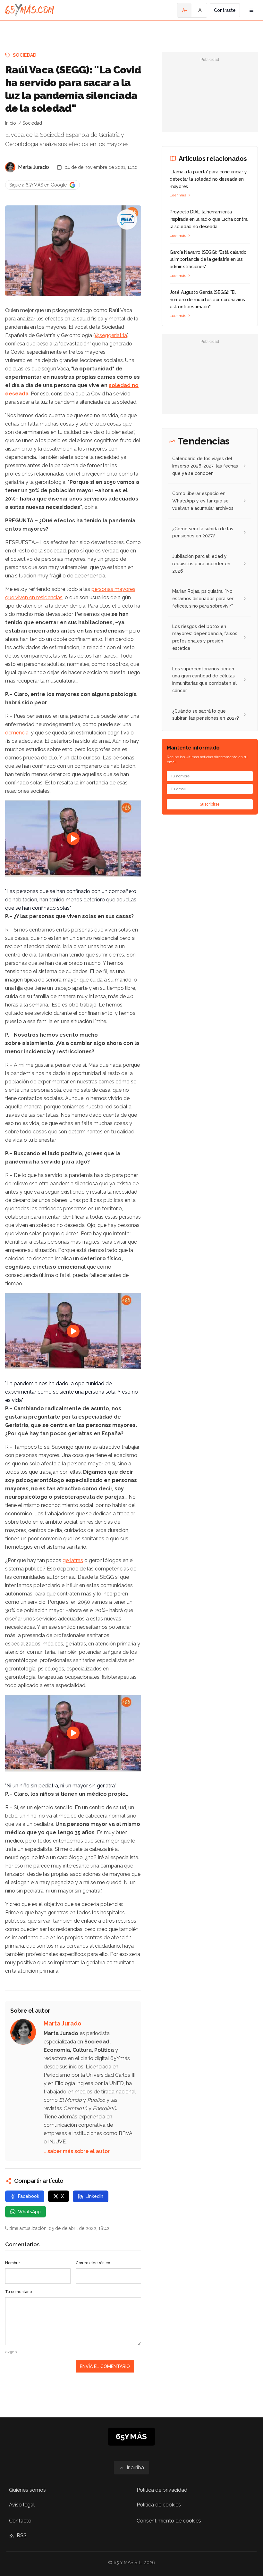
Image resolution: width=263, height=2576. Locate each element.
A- (185, 10)
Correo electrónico (93, 2263)
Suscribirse (210, 804)
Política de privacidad (162, 2490)
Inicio (11, 123)
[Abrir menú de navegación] (251, 10)
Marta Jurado (34, 167)
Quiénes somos (27, 2490)
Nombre (13, 2263)
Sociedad (25, 55)
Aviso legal (22, 2505)
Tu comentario (18, 2292)
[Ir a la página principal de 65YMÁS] (30, 10)
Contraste (225, 10)
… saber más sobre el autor (77, 2151)
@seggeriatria (111, 335)
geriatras (73, 1560)
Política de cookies (159, 2505)
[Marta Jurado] (10, 167)
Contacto (20, 2521)
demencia (17, 733)
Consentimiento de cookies (169, 2521)
